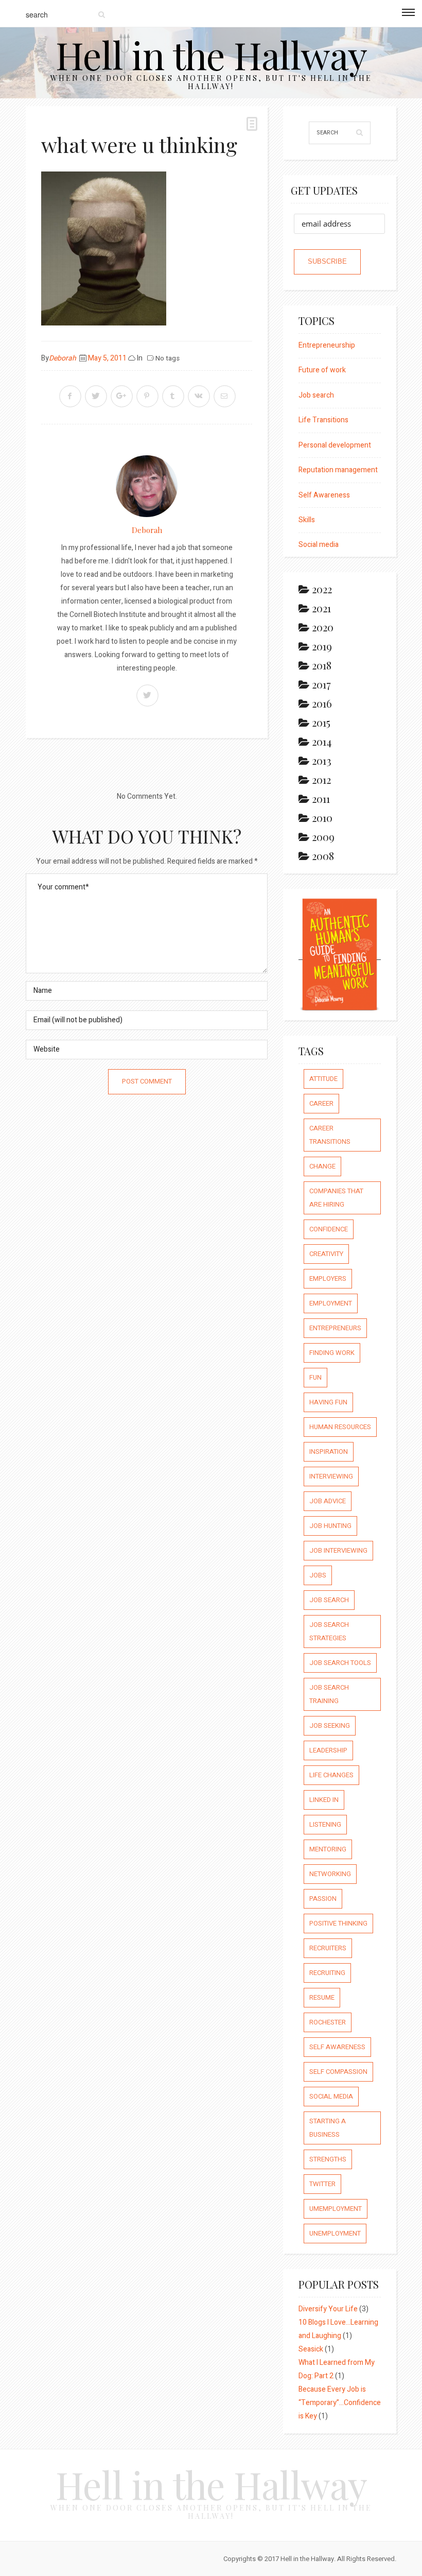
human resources (340, 1427)
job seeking (330, 1725)
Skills (307, 520)
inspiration (329, 1452)
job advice (328, 1501)
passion (323, 1899)
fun (315, 1377)
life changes (331, 1775)
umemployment (336, 2209)
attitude (323, 1079)
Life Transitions (323, 420)
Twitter (322, 2184)
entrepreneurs (335, 1328)
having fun (328, 1402)
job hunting (330, 1526)
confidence (329, 1229)
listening (325, 1824)
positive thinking (338, 1923)
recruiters (328, 1948)
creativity (326, 1254)
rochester (328, 2022)
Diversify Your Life (328, 2309)
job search (329, 1600)
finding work (332, 1353)
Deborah (63, 358)
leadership (328, 1750)
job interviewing (338, 1550)
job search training (329, 1694)
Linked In (324, 1800)
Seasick (311, 2349)
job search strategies (329, 1631)
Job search (316, 395)
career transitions (330, 1135)
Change (322, 1166)
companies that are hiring (336, 1198)
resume (322, 1997)
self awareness (337, 2047)
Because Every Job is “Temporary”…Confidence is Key (340, 2403)
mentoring (328, 1849)
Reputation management (338, 470)
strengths (328, 2159)
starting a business (328, 2128)
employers (328, 1278)
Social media (319, 545)
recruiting (327, 1973)
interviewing (331, 1476)
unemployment (335, 2233)
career (321, 1103)
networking (330, 1874)
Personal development (335, 445)
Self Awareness (324, 495)
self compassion (338, 2072)
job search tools (340, 1663)
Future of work (322, 370)
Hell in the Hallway (211, 54)
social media (331, 2096)
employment (331, 1303)
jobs (318, 1575)
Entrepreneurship (327, 345)
